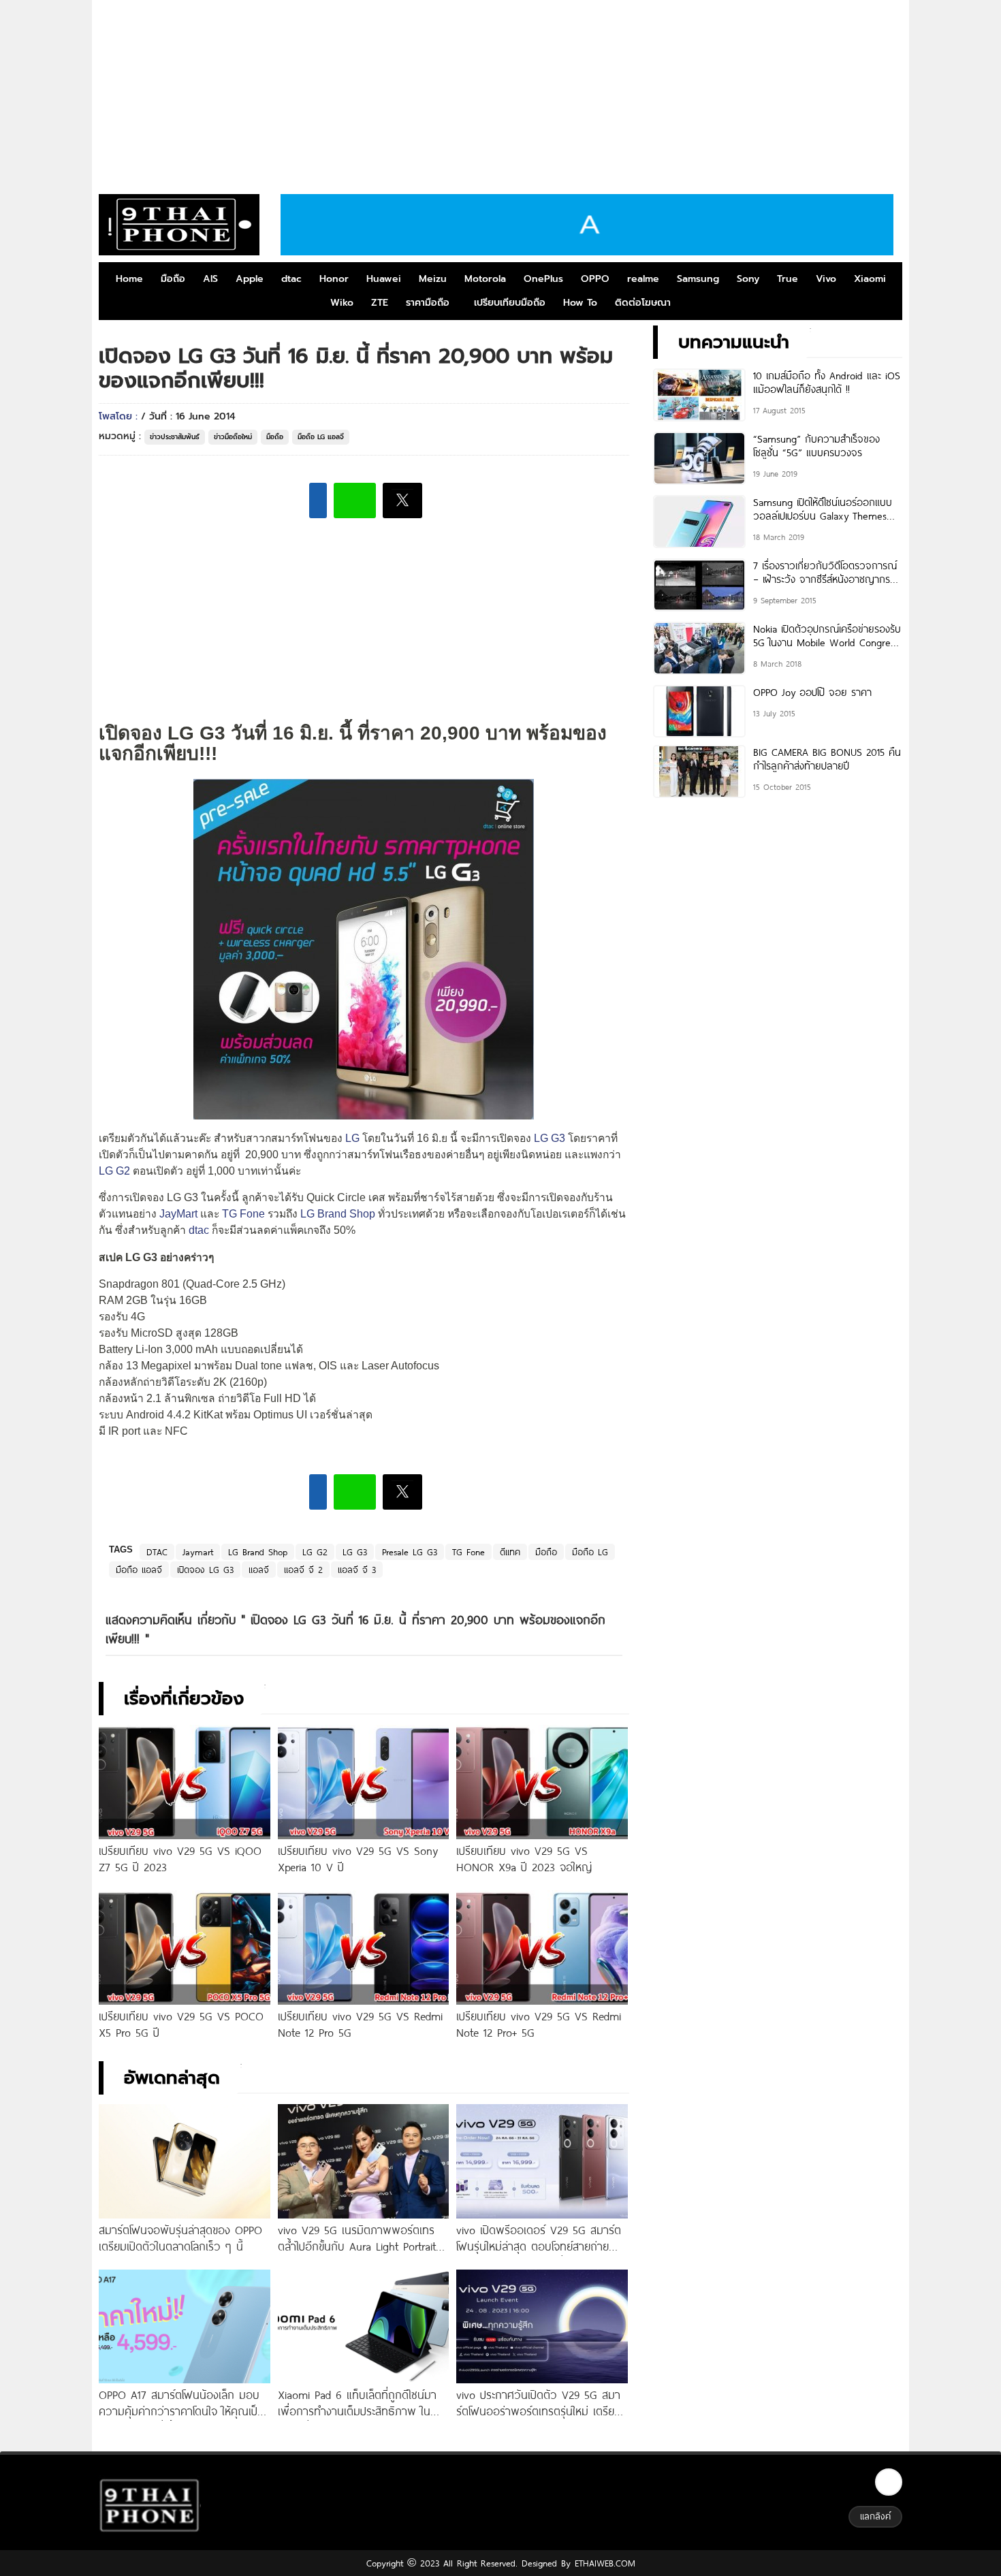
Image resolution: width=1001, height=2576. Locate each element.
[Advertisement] (500, 92)
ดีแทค (510, 1552)
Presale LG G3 (410, 1552)
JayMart (177, 1214)
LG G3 (550, 1138)
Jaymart (198, 1552)
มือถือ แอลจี (139, 1570)
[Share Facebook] (318, 500)
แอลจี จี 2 (303, 1570)
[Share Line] (355, 500)
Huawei (384, 279)
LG (352, 1138)
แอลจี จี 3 (357, 1570)
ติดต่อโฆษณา (643, 303)
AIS (210, 279)
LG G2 (114, 1171)
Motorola (485, 279)
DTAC (157, 1552)
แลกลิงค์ (875, 2516)
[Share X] (402, 500)
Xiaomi (870, 279)
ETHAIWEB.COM (603, 2563)
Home (129, 279)
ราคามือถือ (428, 303)
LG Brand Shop (338, 1214)
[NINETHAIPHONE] (179, 225)
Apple (250, 279)
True (788, 279)
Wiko (342, 303)
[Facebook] (889, 2482)
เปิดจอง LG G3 (205, 1570)
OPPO (595, 279)
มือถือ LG (590, 1552)
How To (580, 303)
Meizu (433, 279)
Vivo (826, 279)
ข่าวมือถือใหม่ (233, 437)
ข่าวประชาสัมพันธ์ (175, 437)
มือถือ (173, 279)
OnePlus (543, 279)
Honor (334, 279)
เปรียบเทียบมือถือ (510, 303)
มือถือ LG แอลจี (321, 437)
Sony (748, 279)
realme (643, 279)
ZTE (380, 303)
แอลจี (259, 1570)
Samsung (698, 279)
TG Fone (243, 1214)
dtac (291, 279)
